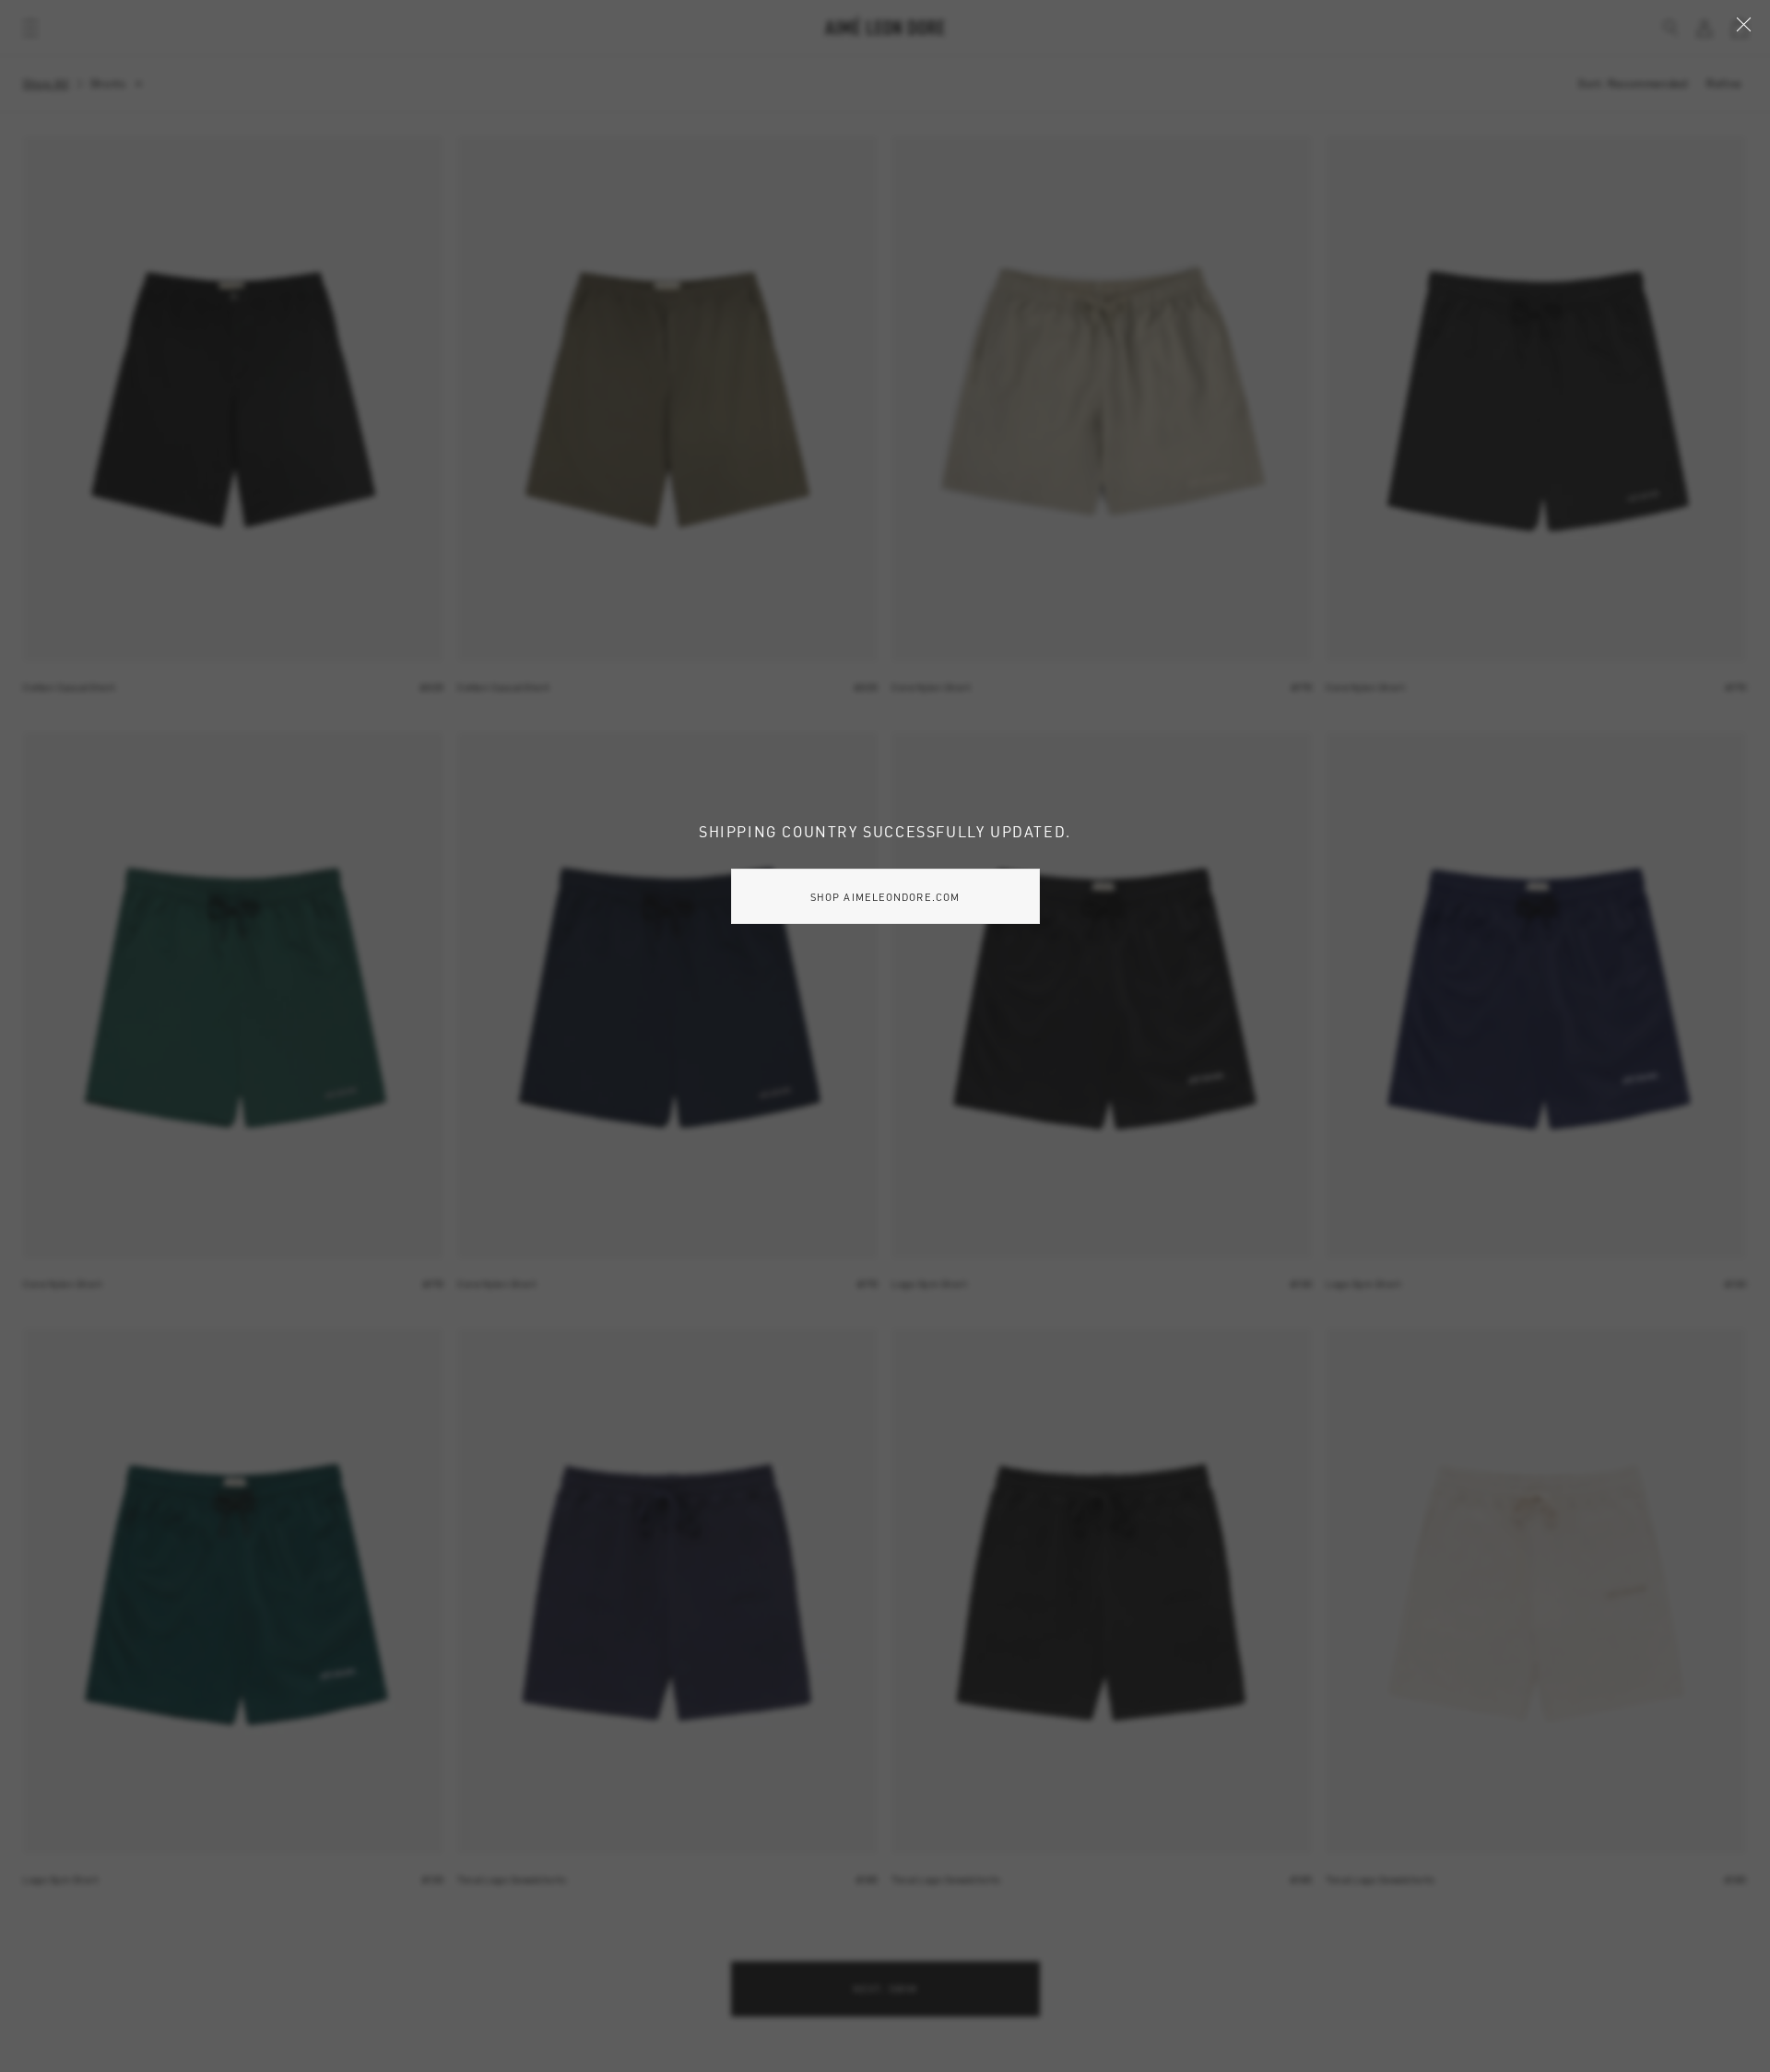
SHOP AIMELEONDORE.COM (885, 897)
